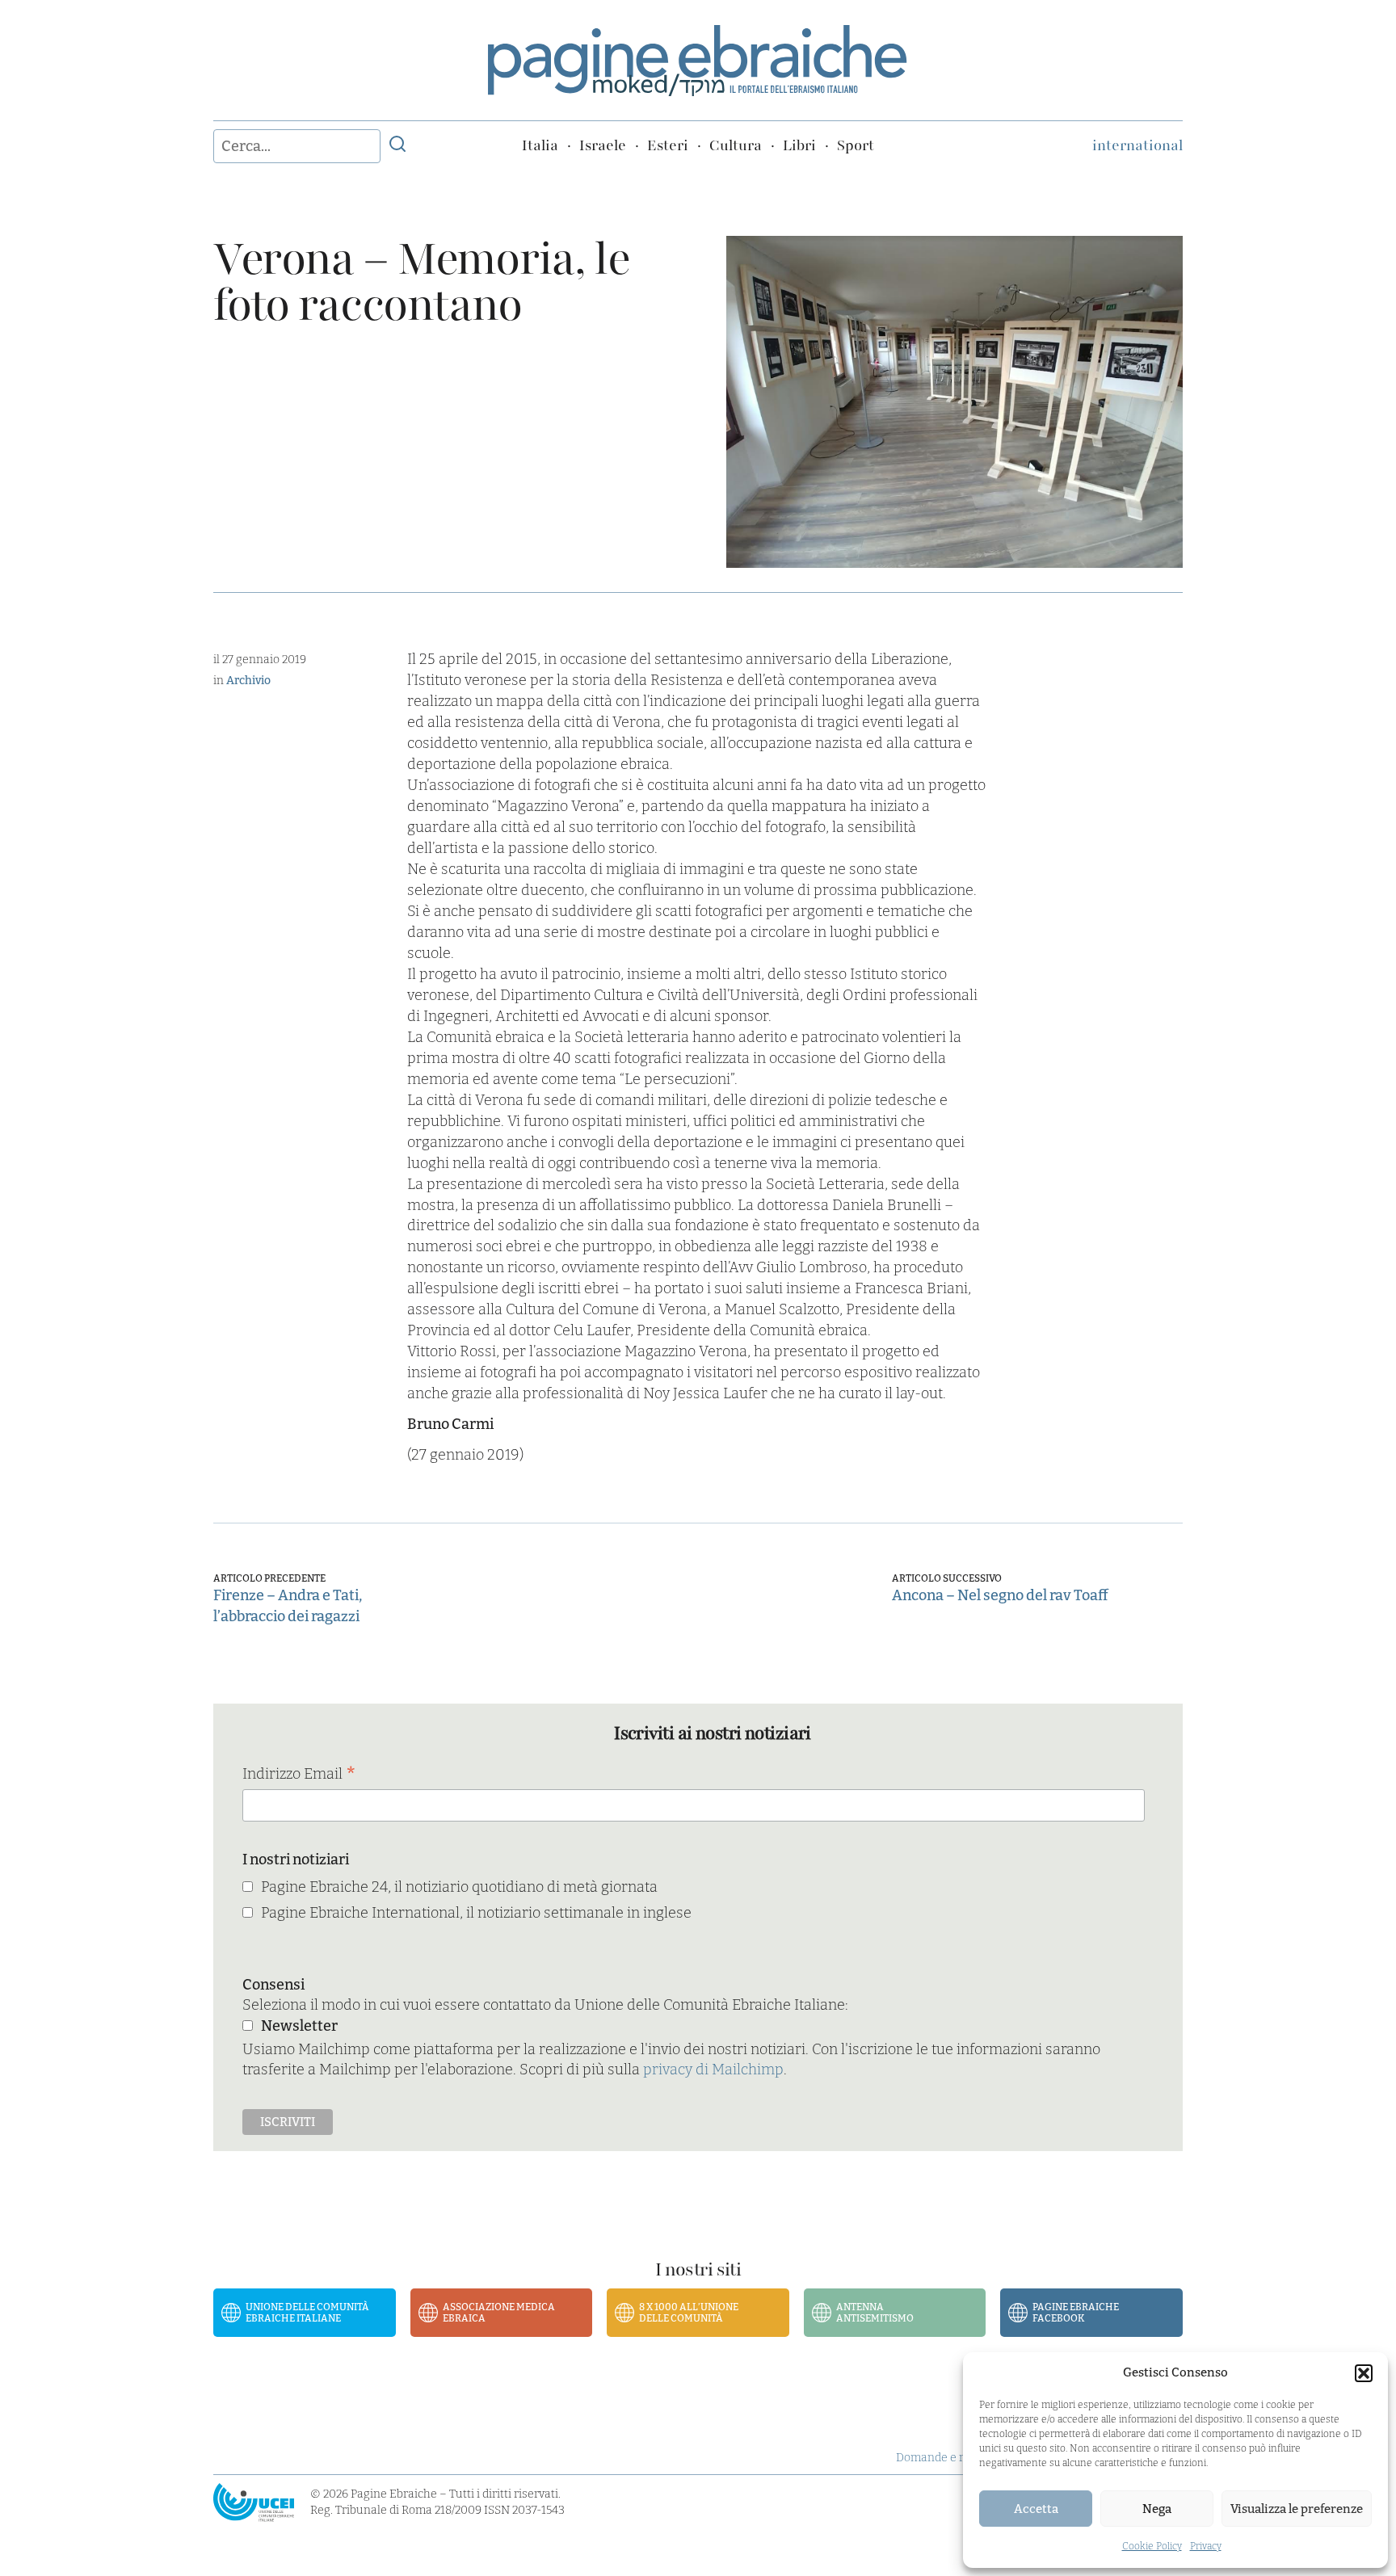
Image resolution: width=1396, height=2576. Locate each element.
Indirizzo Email (299, 1775)
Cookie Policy (1152, 2546)
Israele (603, 145)
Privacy (1206, 2546)
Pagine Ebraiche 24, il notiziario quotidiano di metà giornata (459, 1887)
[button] (1364, 2373)
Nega (1157, 2509)
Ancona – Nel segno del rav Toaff (1000, 1595)
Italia (540, 145)
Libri (799, 145)
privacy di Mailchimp (713, 2070)
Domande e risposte (949, 2458)
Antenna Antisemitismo (875, 2313)
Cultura (736, 145)
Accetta (1036, 2509)
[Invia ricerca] (397, 146)
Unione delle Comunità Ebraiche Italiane (307, 2313)
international (1137, 145)
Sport (856, 145)
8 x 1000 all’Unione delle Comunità (689, 2313)
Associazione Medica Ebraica (499, 2313)
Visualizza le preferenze (1297, 2509)
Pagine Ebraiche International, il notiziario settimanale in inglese (476, 1913)
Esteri (668, 145)
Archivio (248, 681)
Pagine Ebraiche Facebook (1076, 2313)
